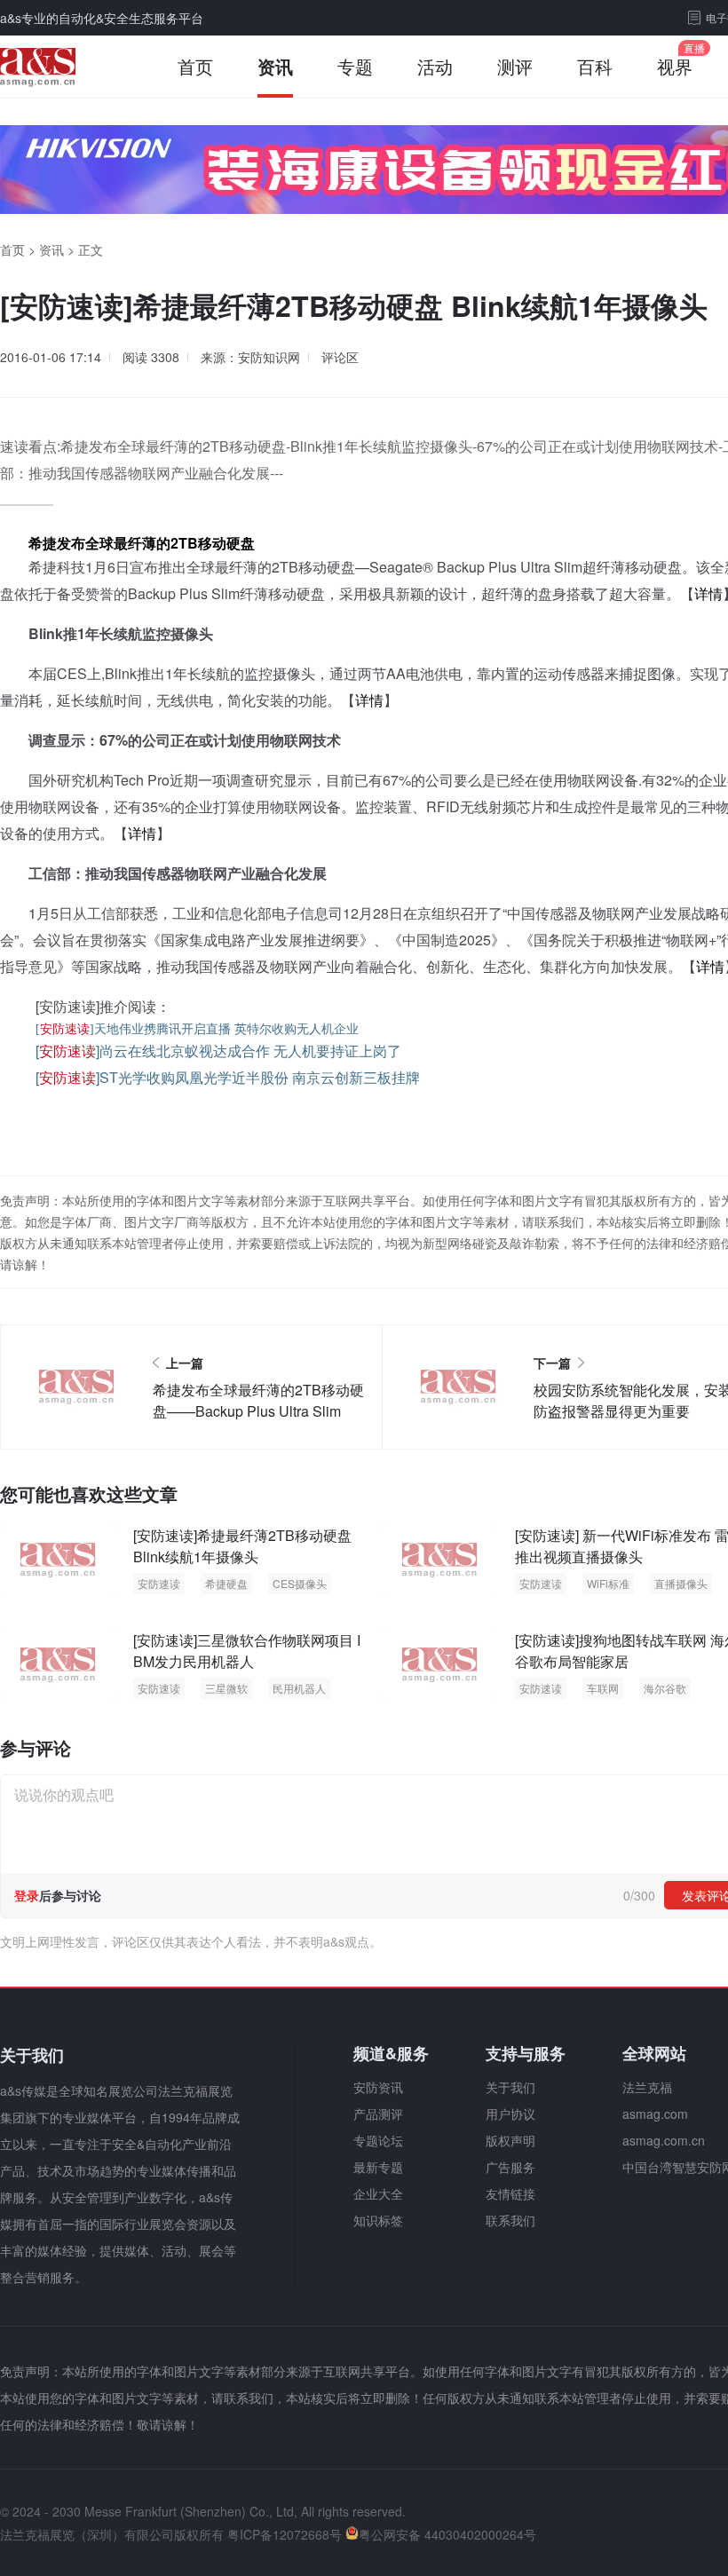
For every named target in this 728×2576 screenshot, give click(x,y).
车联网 (603, 1688)
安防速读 (159, 1583)
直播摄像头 (681, 1583)
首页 (195, 66)
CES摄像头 (300, 1583)
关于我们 (510, 2087)
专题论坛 (378, 2140)
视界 (675, 66)
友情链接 (510, 2193)
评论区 (340, 357)
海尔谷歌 (665, 1688)
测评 (515, 66)
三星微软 (226, 1688)
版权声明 (510, 2140)
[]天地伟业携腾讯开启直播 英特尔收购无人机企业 (197, 1029)
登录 (27, 1895)
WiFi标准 (608, 1583)
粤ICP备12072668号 (285, 2534)
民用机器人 (299, 1688)
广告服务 (510, 2167)
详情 (708, 593)
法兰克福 (647, 2087)
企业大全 (378, 2193)
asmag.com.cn (664, 2140)
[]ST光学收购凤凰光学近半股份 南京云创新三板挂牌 (228, 1077)
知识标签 (378, 2220)
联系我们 (510, 2220)
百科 (595, 66)
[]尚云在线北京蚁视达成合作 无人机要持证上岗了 (218, 1051)
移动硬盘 (226, 543)
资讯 (275, 66)
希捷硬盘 (226, 1583)
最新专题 (378, 2167)
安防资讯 (378, 2087)
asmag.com (655, 2114)
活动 (435, 66)
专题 (355, 66)
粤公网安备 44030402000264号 (447, 2534)
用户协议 (510, 2114)
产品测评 (378, 2114)
